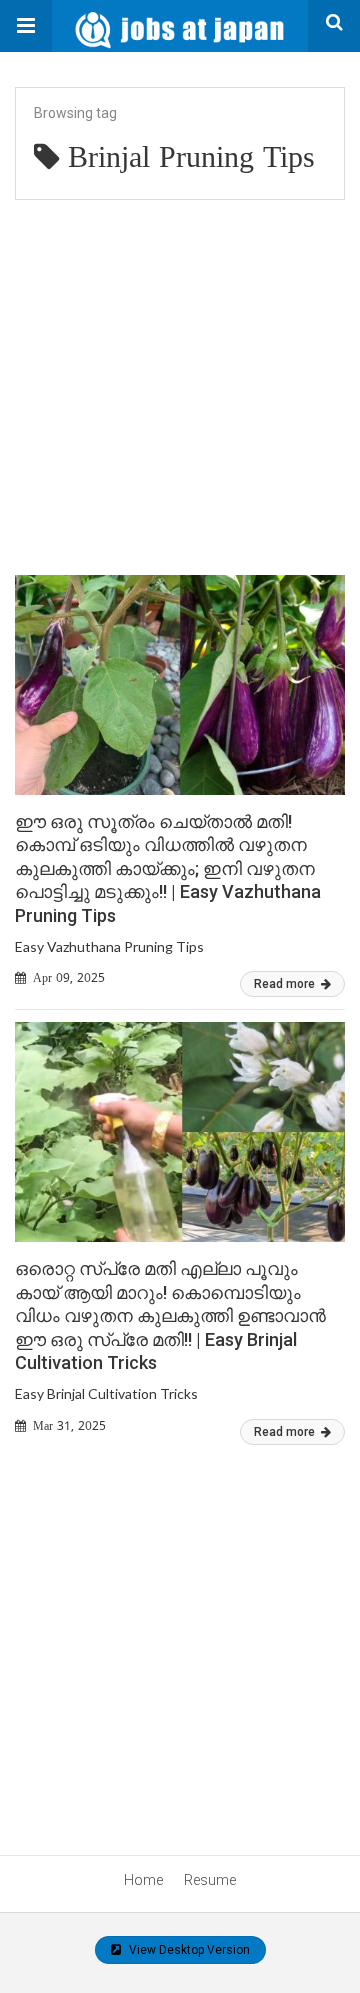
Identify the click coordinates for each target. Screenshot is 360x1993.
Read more (286, 984)
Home (143, 1880)
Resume (210, 1880)
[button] (26, 26)
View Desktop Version (188, 1950)
